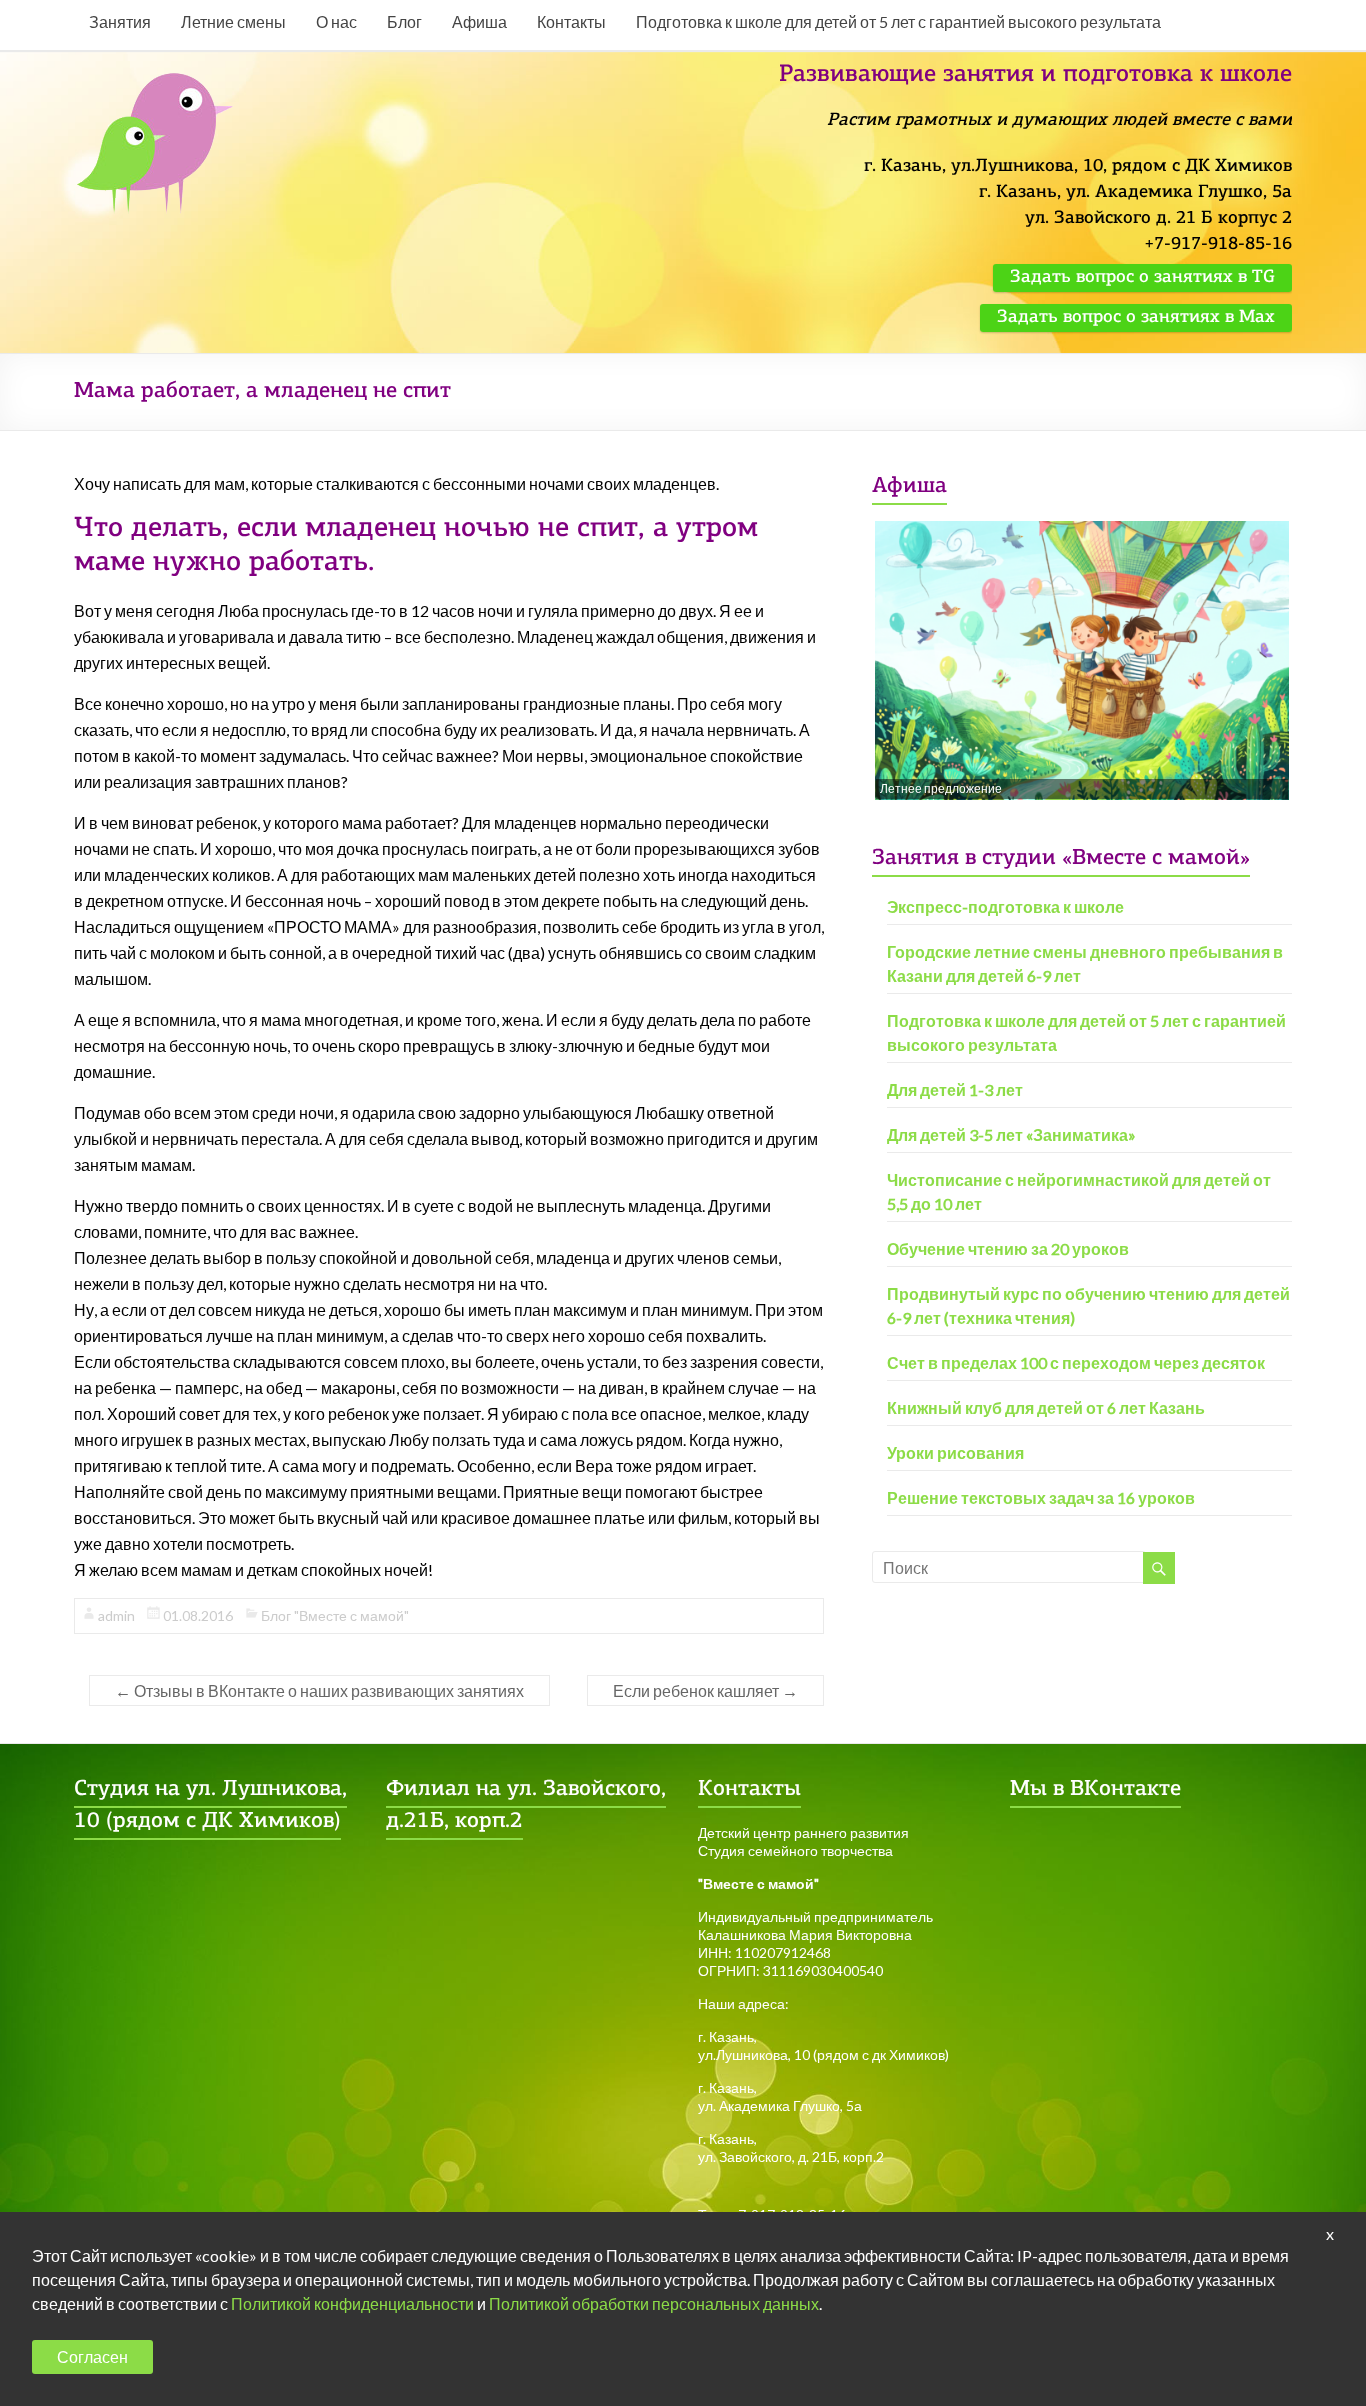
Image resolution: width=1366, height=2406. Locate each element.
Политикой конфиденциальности (352, 2303)
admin (116, 1615)
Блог (404, 21)
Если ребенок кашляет (705, 1690)
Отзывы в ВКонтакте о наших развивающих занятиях (319, 1690)
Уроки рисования (955, 1452)
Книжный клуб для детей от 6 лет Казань (1046, 1407)
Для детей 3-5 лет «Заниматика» (1011, 1134)
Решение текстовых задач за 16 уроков (1041, 1497)
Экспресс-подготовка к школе (1005, 906)
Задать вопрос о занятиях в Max (1136, 318)
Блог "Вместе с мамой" (335, 1615)
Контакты (571, 21)
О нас (336, 21)
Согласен (92, 2356)
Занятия (120, 21)
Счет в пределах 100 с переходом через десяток (1076, 1362)
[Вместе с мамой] (156, 81)
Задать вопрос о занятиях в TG (1142, 278)
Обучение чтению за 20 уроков (1008, 1248)
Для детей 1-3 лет (955, 1089)
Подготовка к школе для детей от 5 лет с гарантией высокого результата (898, 21)
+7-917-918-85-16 (1218, 245)
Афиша (479, 21)
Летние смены (233, 21)
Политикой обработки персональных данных (654, 2303)
